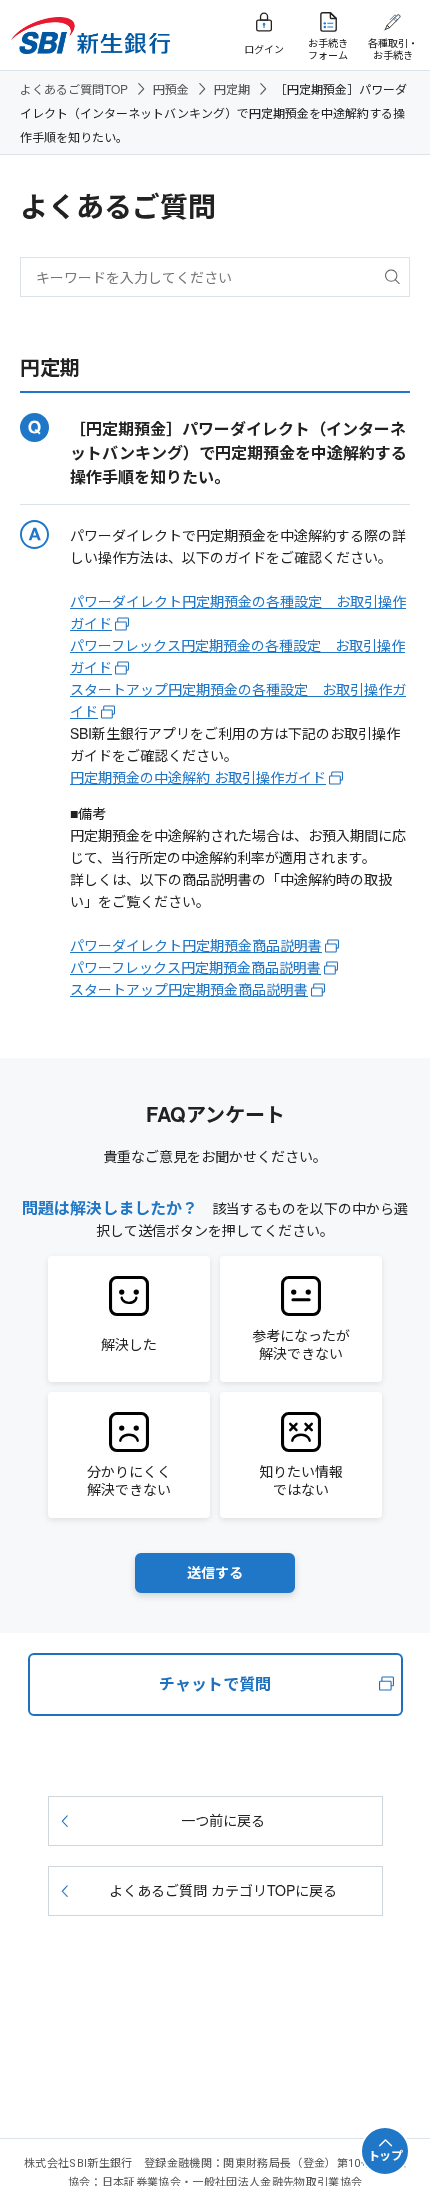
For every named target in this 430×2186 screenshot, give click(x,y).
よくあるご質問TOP (74, 88)
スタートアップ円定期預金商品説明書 (189, 989)
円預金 (171, 88)
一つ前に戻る (223, 1820)
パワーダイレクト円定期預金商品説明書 (196, 945)
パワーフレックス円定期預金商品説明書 (195, 967)
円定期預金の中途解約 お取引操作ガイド (198, 777)
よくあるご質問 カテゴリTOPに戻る (223, 1890)
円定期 (232, 88)
